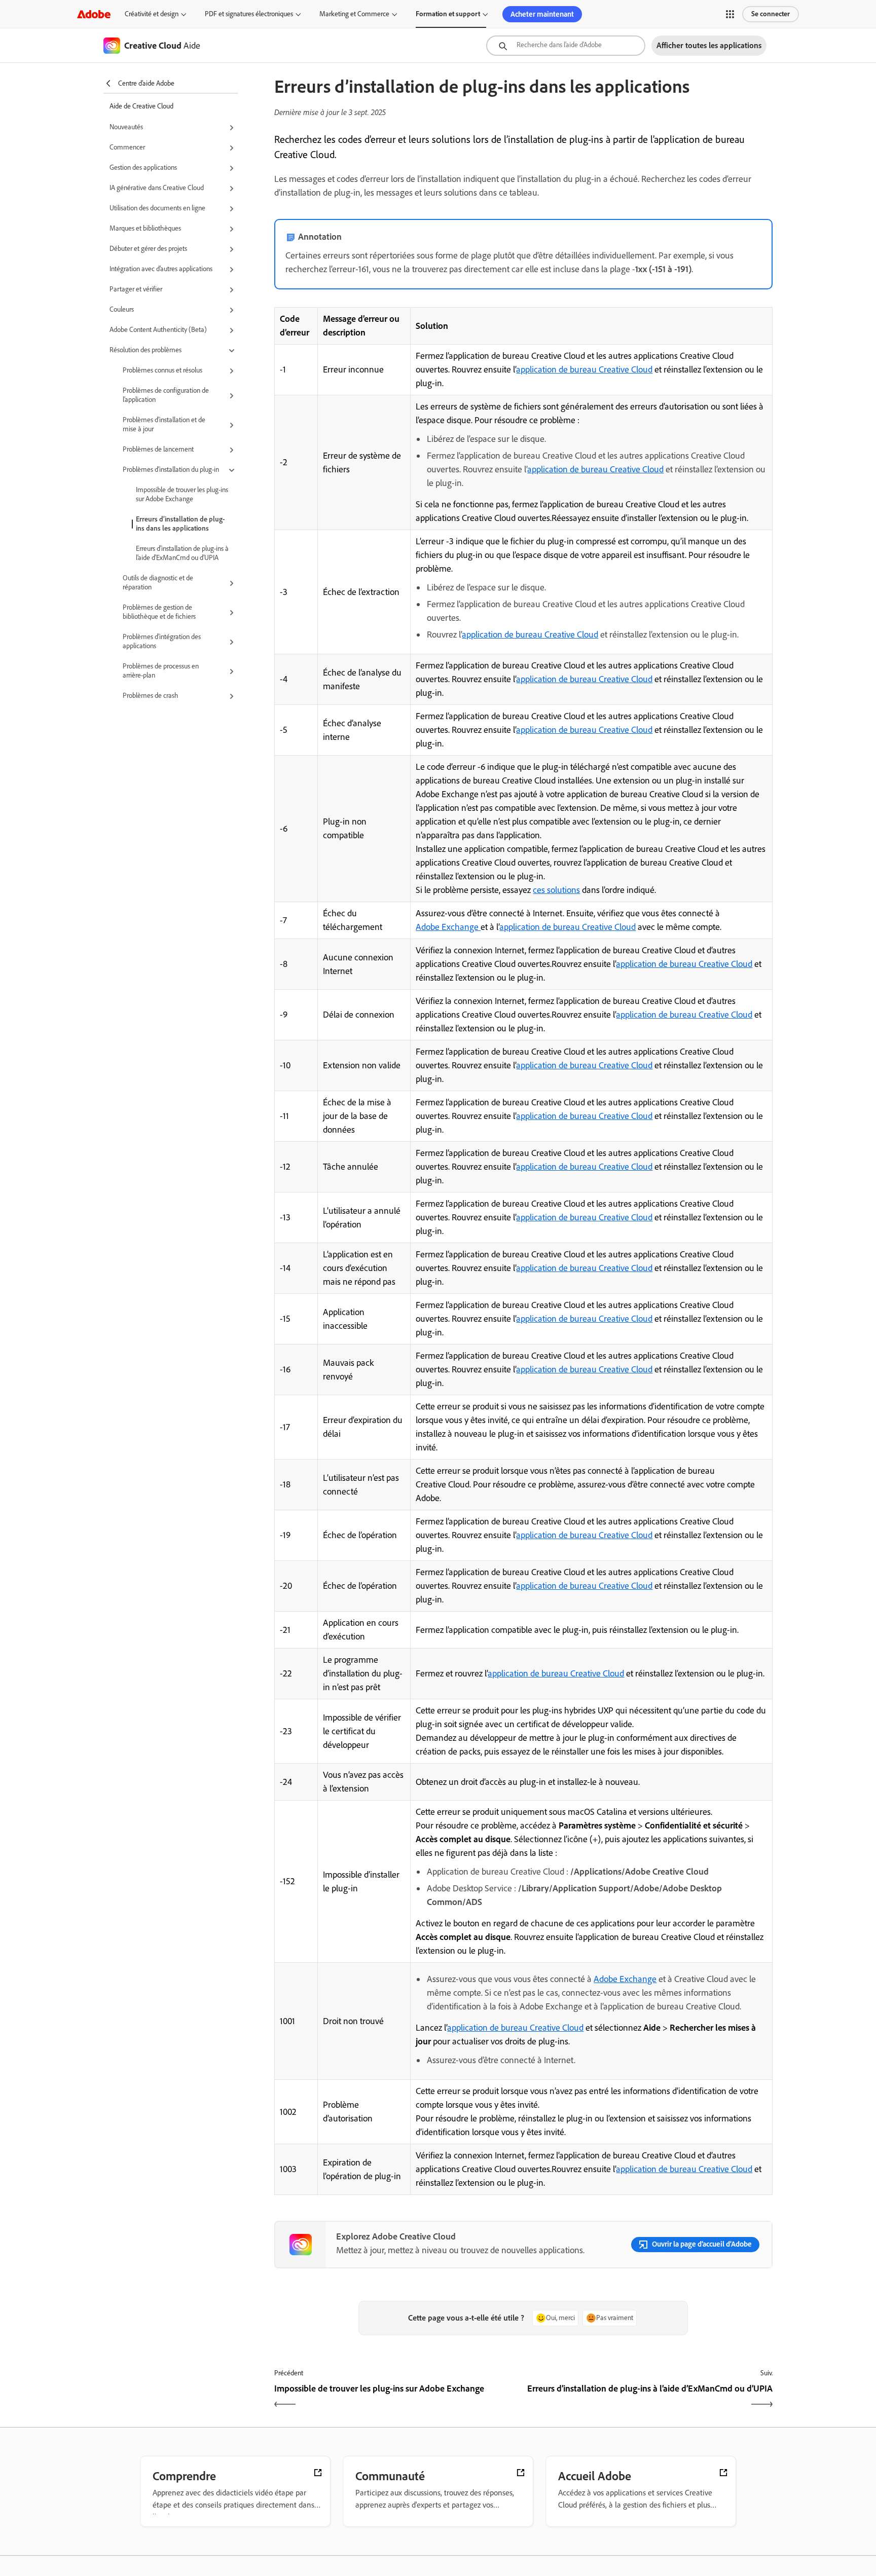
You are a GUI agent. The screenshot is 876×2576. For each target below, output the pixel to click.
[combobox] (566, 46)
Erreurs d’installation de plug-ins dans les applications (180, 524)
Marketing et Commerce (354, 14)
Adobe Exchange (448, 927)
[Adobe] (94, 14)
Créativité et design (152, 14)
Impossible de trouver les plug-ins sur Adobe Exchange (182, 494)
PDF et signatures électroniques (249, 14)
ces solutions (556, 890)
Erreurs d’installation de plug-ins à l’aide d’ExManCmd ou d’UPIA (182, 553)
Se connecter (771, 14)
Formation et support (448, 14)
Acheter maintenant (542, 14)
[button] (730, 14)
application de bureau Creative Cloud (584, 369)
